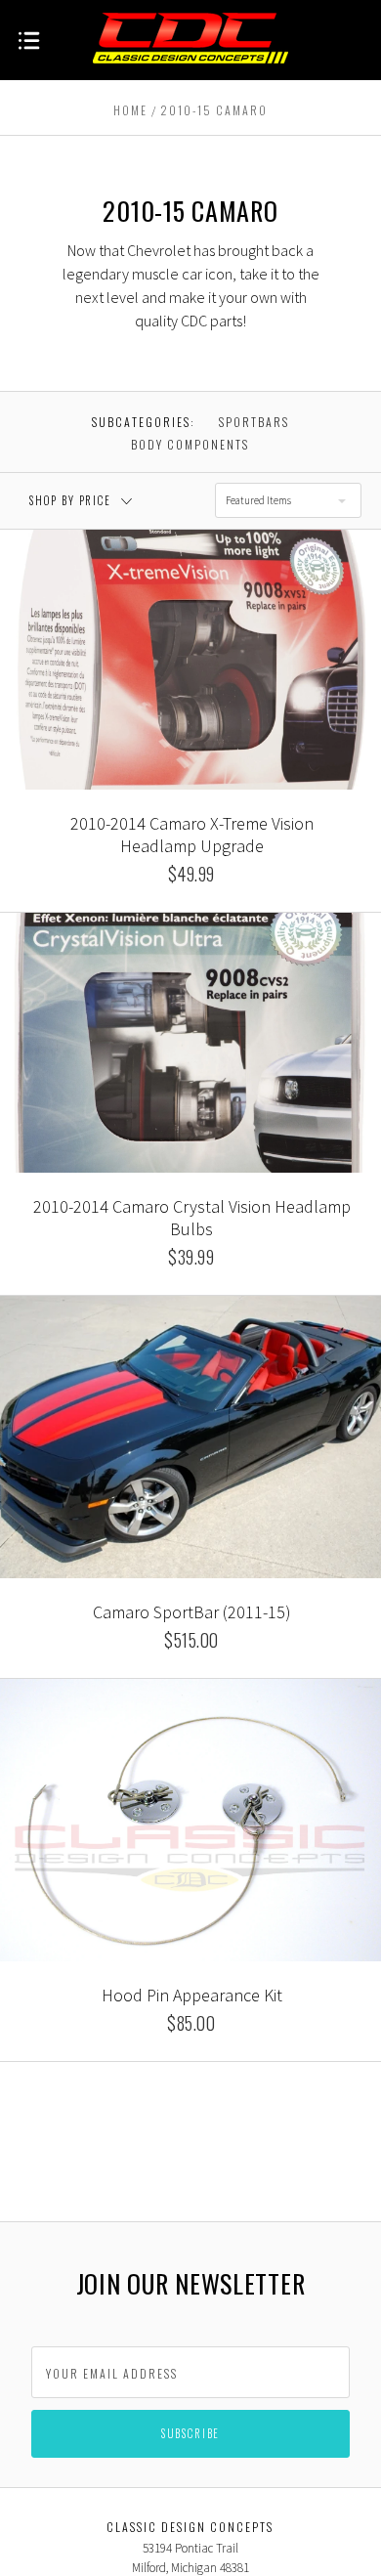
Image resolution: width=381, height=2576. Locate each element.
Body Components (190, 444)
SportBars (254, 422)
